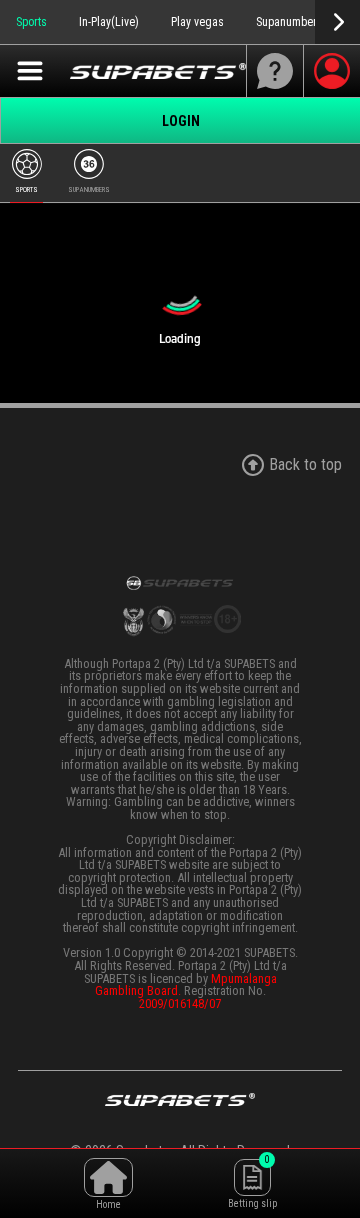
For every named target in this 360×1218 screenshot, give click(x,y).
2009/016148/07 (180, 1003)
